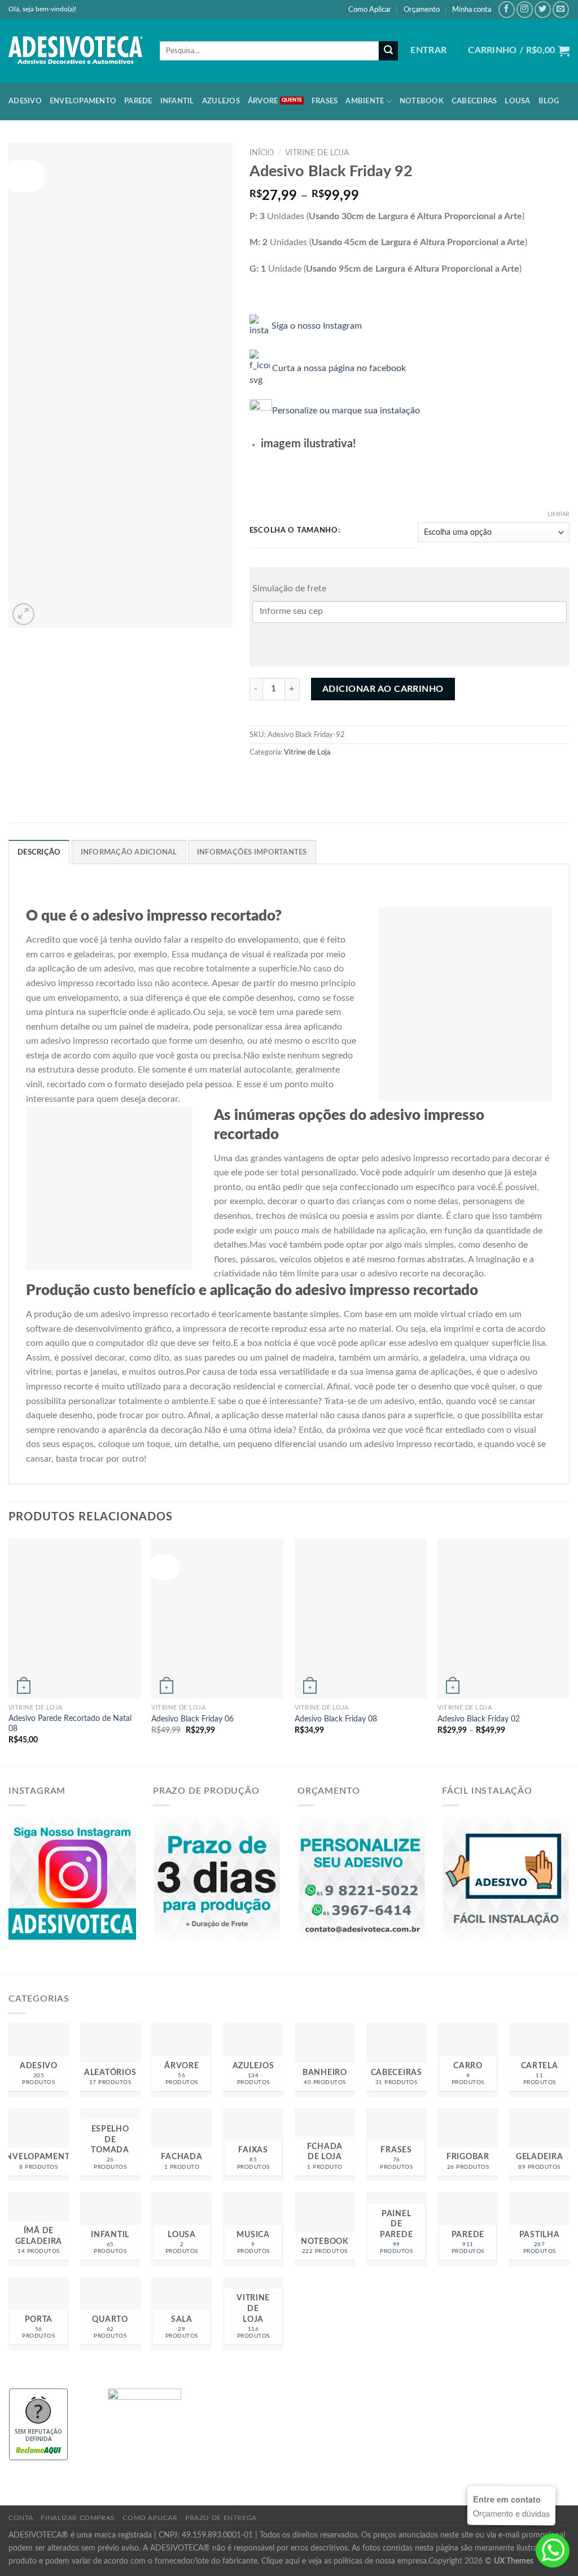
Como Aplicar (370, 10)
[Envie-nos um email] (561, 9)
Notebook (422, 101)
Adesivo (25, 101)
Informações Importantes (252, 852)
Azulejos (221, 101)
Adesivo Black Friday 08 (336, 1719)
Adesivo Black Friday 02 (479, 1719)
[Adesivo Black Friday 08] (361, 1618)
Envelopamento (83, 101)
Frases (325, 101)
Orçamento (422, 10)
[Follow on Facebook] (507, 9)
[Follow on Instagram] (525, 9)
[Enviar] (388, 51)
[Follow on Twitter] (543, 9)
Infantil (177, 101)
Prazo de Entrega (221, 2518)
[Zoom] (23, 614)
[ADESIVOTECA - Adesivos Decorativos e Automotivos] (76, 51)
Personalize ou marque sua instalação (348, 411)
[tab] (39, 852)
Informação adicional (129, 852)
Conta (21, 2518)
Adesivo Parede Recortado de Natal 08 (70, 1724)
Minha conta (472, 10)
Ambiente (365, 101)
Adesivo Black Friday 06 (192, 1719)
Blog (549, 101)
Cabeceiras (474, 101)
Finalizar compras (78, 2518)
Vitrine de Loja (317, 153)
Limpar (559, 514)
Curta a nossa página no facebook (339, 368)
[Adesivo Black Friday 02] (503, 1618)
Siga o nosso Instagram (319, 325)
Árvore (263, 101)
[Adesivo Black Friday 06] (217, 1618)
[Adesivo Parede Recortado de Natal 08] (75, 1618)
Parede (138, 101)
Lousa (517, 101)
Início (262, 153)
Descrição (39, 852)
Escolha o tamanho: (295, 531)
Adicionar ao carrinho (383, 689)
